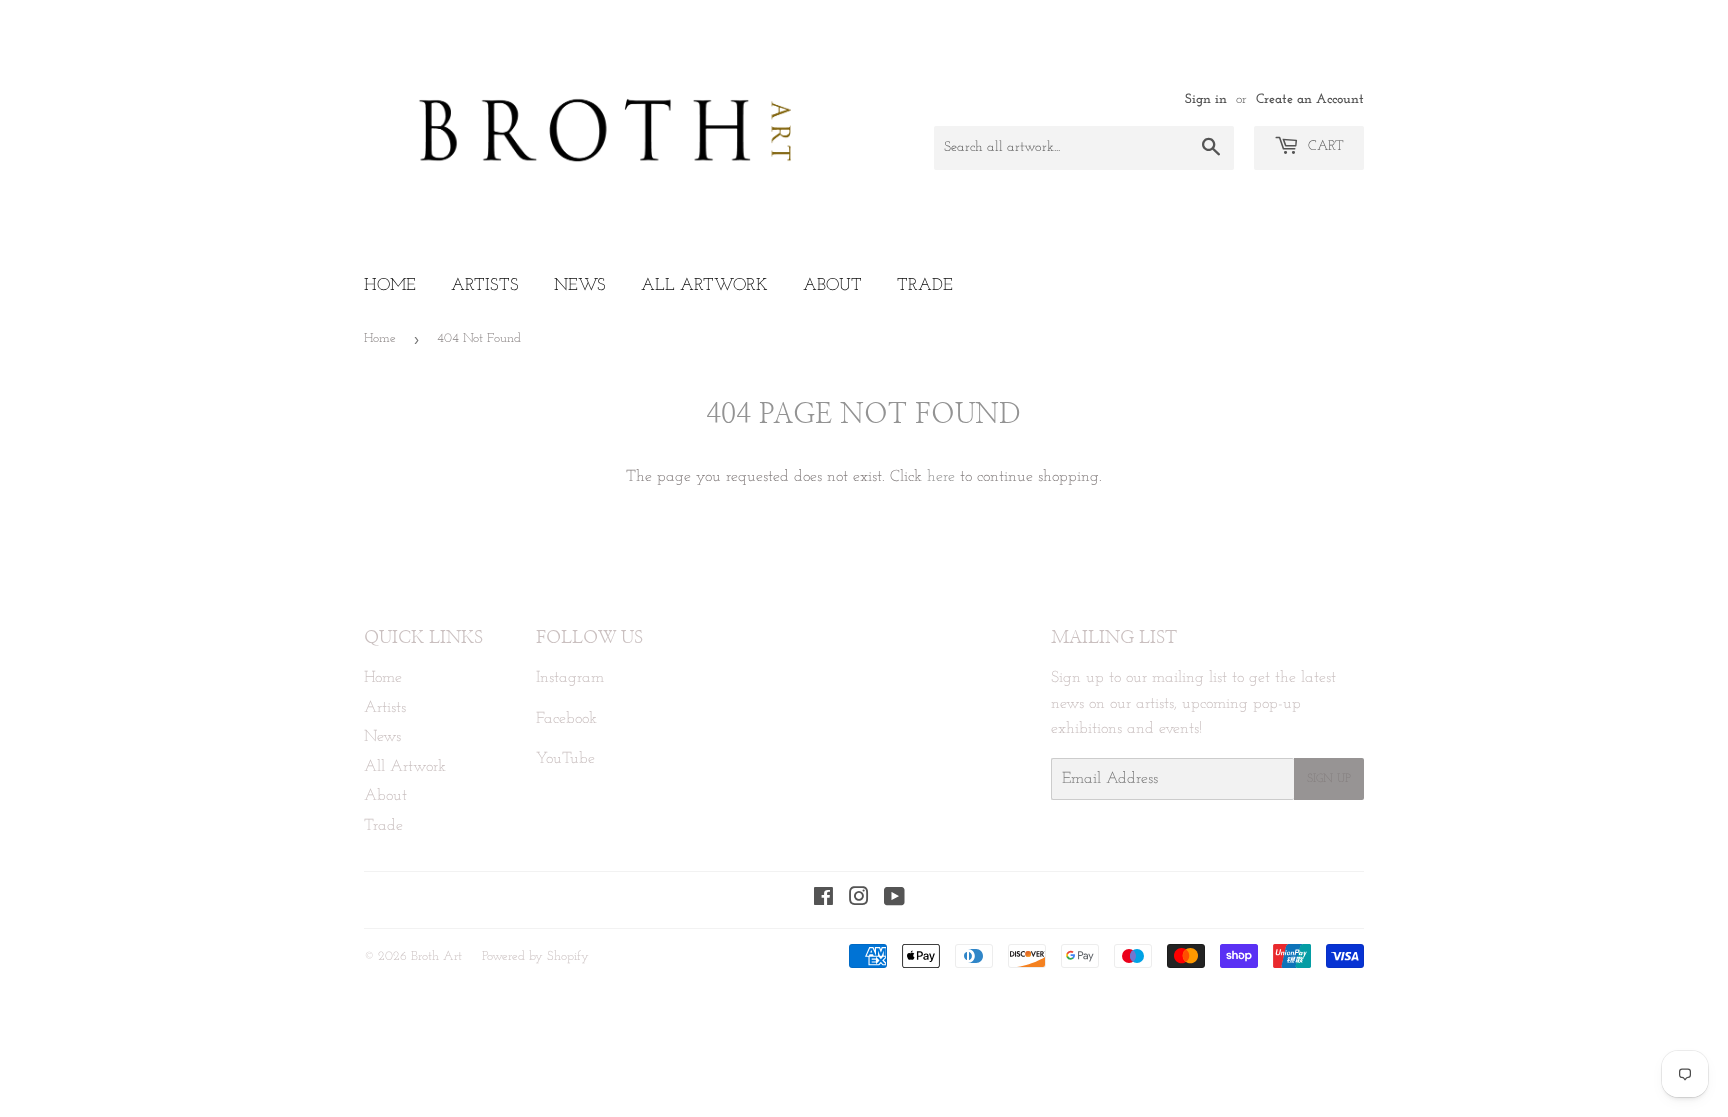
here (941, 477)
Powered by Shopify (535, 956)
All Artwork (704, 285)
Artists (485, 285)
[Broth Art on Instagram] (859, 900)
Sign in (1206, 99)
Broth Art (436, 956)
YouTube (565, 759)
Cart (1324, 146)
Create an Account (1310, 99)
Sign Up (1329, 779)
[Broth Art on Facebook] (823, 900)
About (832, 285)
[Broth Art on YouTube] (894, 900)
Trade (925, 285)
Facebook (566, 719)
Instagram (570, 678)
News (580, 285)
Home (390, 285)
